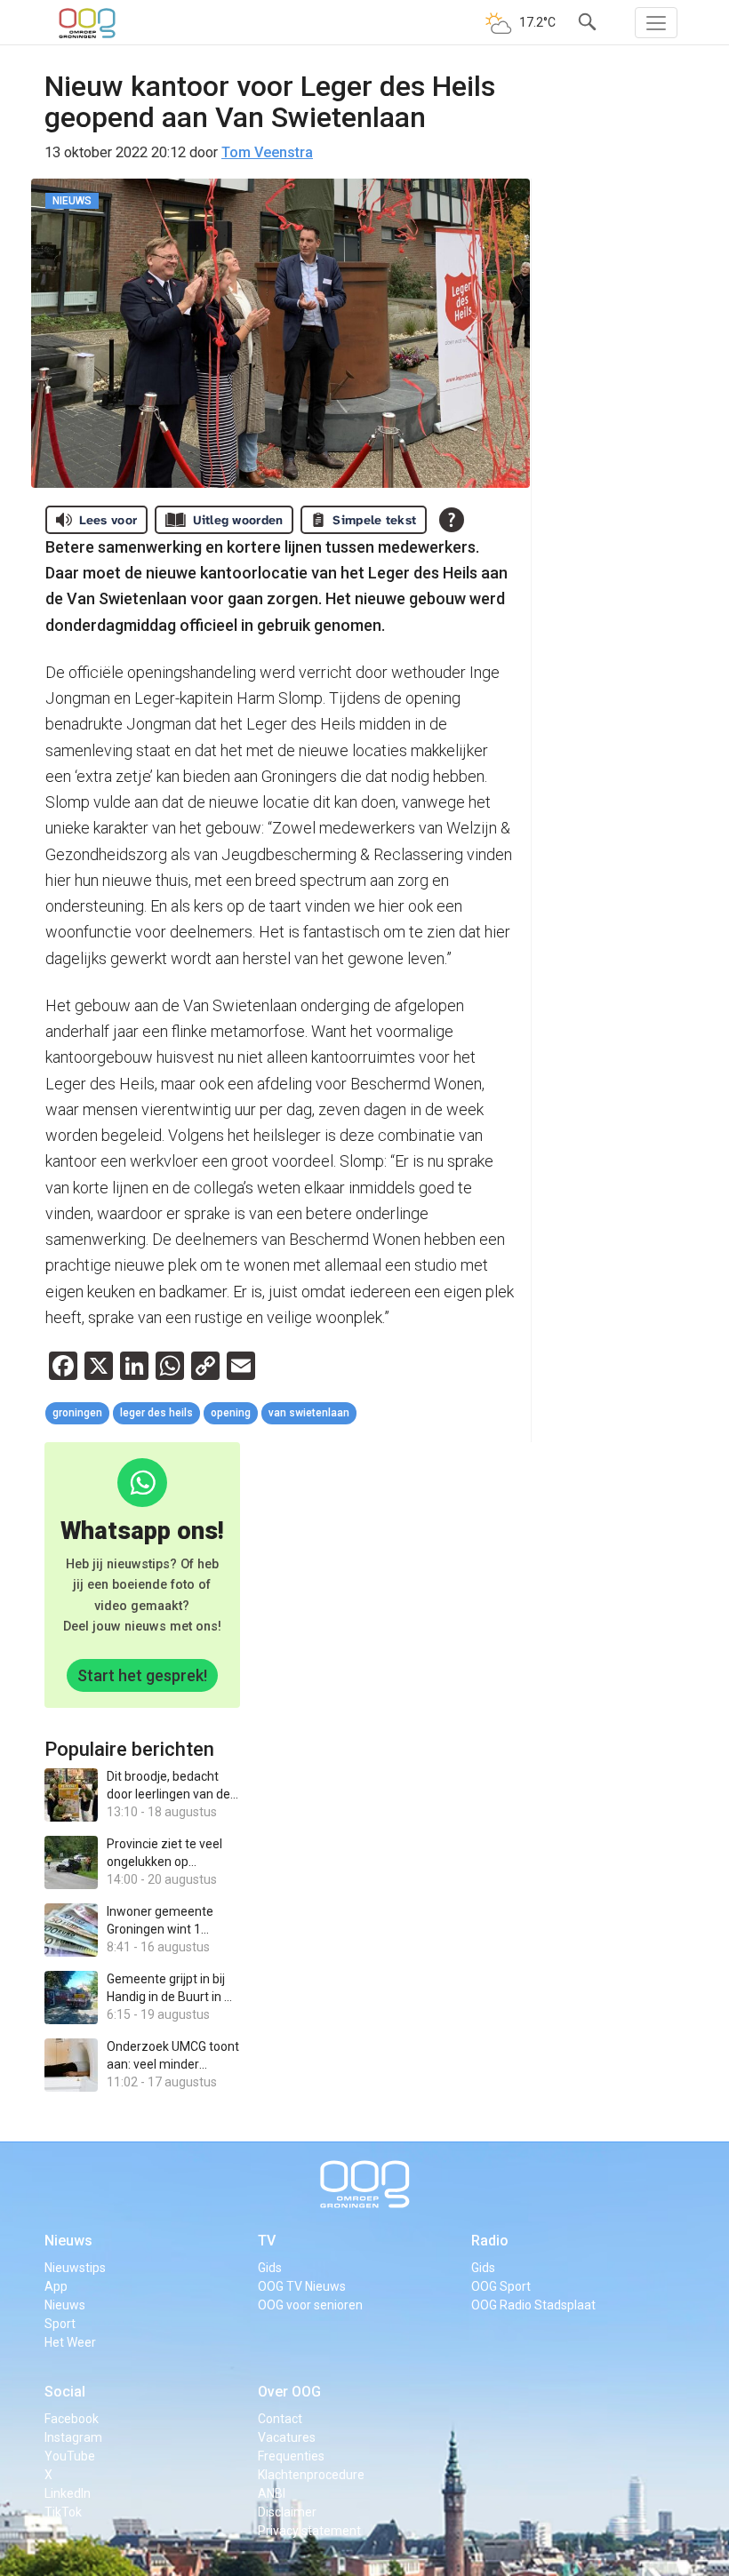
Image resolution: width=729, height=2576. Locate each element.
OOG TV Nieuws (302, 2286)
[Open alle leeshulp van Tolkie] (452, 520)
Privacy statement (309, 2531)
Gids (270, 2268)
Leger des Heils (156, 1413)
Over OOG (289, 2392)
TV (267, 2241)
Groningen (77, 1413)
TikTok (63, 2512)
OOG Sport (501, 2286)
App (56, 2286)
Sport (60, 2324)
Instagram (73, 2437)
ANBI (272, 2493)
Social (65, 2392)
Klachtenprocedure (311, 2475)
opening (231, 1413)
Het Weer (70, 2342)
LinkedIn (68, 2493)
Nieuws (68, 2241)
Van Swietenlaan (309, 1413)
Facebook (72, 2419)
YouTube (70, 2456)
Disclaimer (287, 2512)
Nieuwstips (75, 2268)
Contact (280, 2419)
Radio (490, 2241)
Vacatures (287, 2437)
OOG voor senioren (310, 2305)
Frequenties (291, 2456)
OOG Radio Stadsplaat (533, 2305)
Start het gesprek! (142, 1675)
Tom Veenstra (267, 152)
